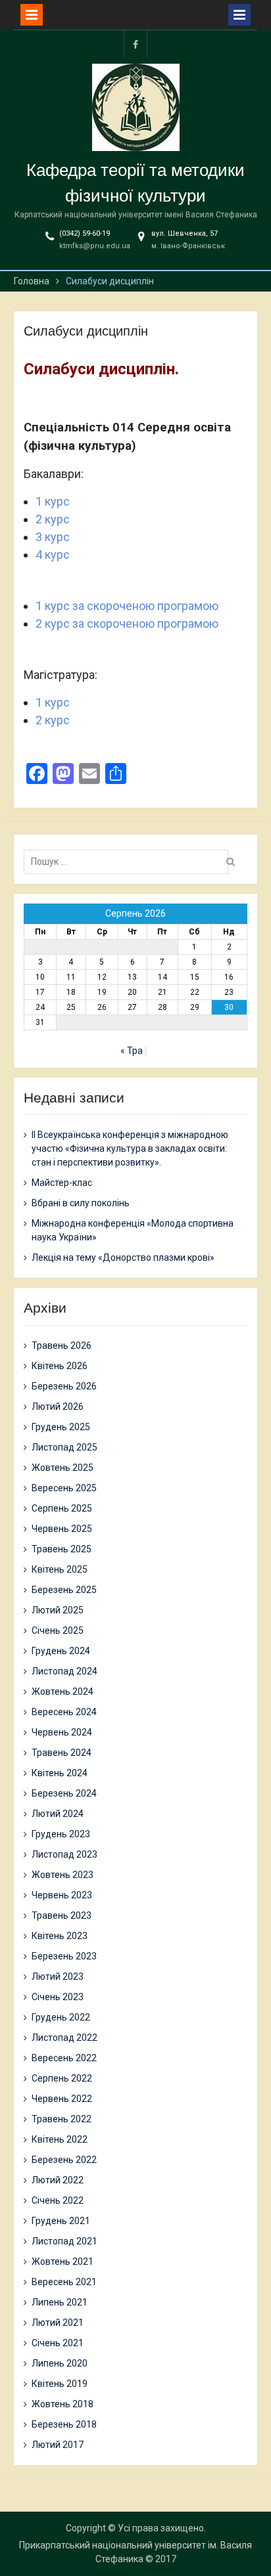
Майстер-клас (62, 1183)
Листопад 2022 (64, 2038)
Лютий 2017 (58, 2445)
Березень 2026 (64, 1386)
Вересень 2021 (64, 2282)
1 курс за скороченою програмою (127, 606)
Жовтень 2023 (62, 1875)
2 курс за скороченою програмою (127, 623)
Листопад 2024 (64, 1671)
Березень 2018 (64, 2424)
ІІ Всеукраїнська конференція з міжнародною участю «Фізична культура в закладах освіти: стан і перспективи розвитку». (130, 1148)
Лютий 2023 (58, 1976)
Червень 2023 (62, 1895)
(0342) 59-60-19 (85, 233)
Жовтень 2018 (62, 2404)
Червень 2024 (62, 1732)
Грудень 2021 (61, 2221)
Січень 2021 (58, 2343)
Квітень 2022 (60, 2139)
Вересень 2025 (64, 1488)
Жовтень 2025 (62, 1468)
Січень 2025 (58, 1630)
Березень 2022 (64, 2160)
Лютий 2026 (58, 1407)
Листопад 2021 (64, 2241)
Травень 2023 (62, 1915)
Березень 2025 (64, 1590)
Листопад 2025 (64, 1447)
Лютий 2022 (58, 2180)
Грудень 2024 (61, 1651)
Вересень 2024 (64, 1712)
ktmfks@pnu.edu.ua (95, 246)
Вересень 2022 (64, 2058)
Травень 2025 (62, 1549)
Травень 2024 (62, 1753)
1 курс (53, 501)
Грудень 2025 (61, 1427)
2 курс (53, 519)
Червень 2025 (62, 1529)
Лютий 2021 (58, 2323)
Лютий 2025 (58, 1610)
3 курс (53, 537)
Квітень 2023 (60, 1936)
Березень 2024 (64, 1793)
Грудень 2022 (61, 2017)
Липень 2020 (60, 2363)
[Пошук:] (129, 862)
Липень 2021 (60, 2302)
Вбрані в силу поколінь (81, 1203)
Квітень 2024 (60, 1773)
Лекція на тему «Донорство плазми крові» (123, 1257)
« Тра (132, 1051)
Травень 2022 (62, 2119)
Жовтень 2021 (62, 2261)
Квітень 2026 (60, 1366)
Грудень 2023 (61, 1834)
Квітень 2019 (60, 2384)
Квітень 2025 (60, 1569)
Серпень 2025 (62, 1508)
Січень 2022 (58, 2200)
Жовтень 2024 (62, 1692)
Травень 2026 (62, 1345)
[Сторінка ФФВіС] (135, 44)
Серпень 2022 (62, 2078)
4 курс (53, 555)
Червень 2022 (62, 2099)
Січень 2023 (58, 1997)
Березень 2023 (64, 1956)
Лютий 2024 (58, 1814)
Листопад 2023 (64, 1854)
